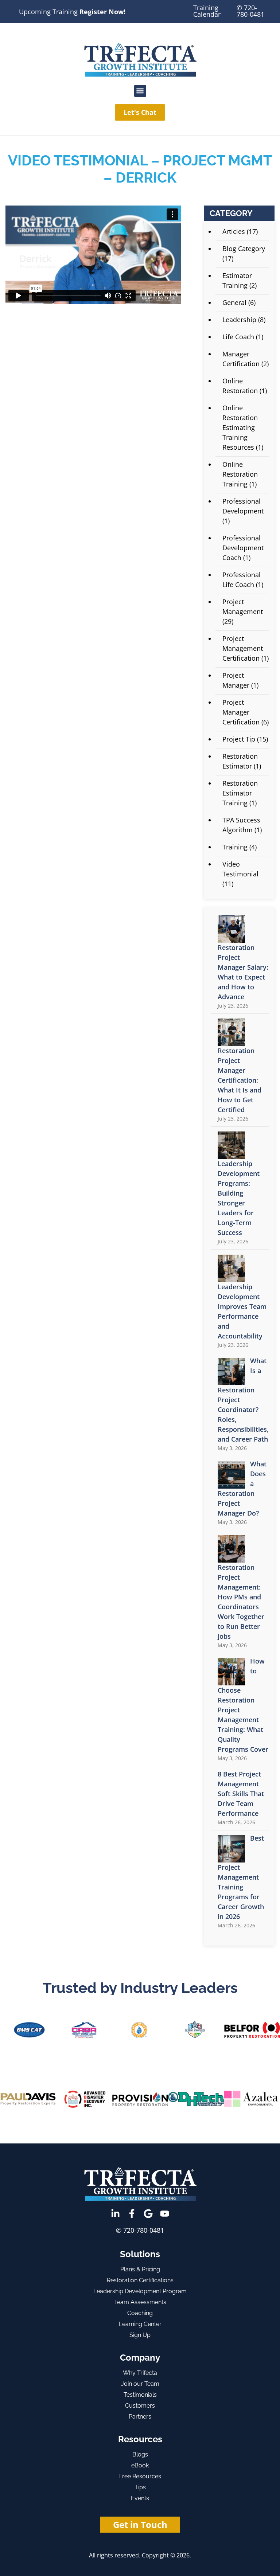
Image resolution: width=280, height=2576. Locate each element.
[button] (140, 91)
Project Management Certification (243, 648)
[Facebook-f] (132, 2214)
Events (140, 2498)
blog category (244, 249)
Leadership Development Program (140, 2291)
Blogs (140, 2454)
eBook (140, 2465)
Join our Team (140, 2384)
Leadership (239, 320)
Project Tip (239, 739)
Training (235, 847)
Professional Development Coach (243, 548)
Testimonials (140, 2395)
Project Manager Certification (241, 712)
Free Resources (140, 2476)
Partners (140, 2417)
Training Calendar (207, 11)
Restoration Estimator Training (240, 793)
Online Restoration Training (240, 474)
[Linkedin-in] (115, 2214)
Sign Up (140, 2335)
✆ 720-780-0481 (250, 11)
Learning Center (140, 2324)
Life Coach (238, 337)
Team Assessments (140, 2302)
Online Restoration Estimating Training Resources (240, 427)
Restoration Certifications (140, 2280)
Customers (140, 2406)
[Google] (148, 2214)
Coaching (140, 2313)
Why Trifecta (140, 2373)
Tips (140, 2487)
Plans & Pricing (140, 2269)
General (234, 302)
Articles (234, 231)
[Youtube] (165, 2214)
